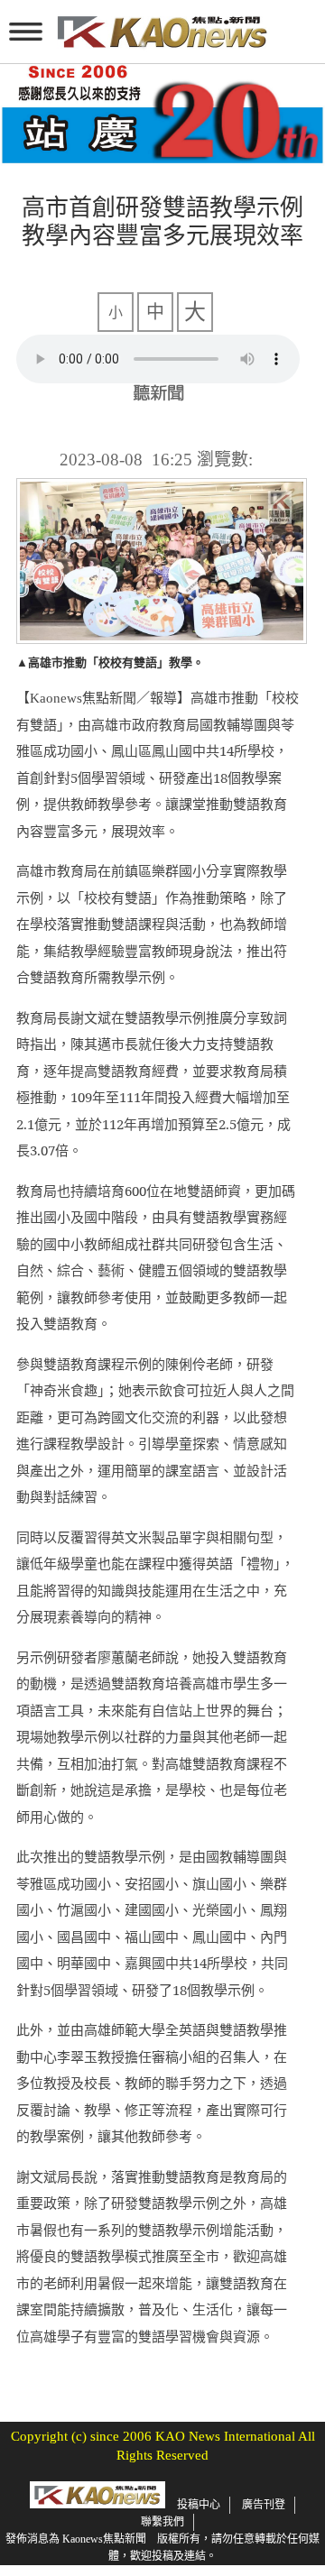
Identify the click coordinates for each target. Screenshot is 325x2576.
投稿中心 (199, 2505)
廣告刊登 (264, 2505)
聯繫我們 (162, 2522)
